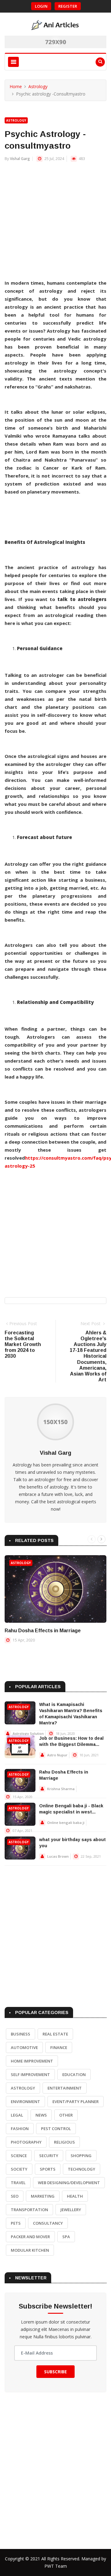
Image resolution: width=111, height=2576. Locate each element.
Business (21, 2034)
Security (49, 2156)
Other (66, 2115)
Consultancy (48, 2223)
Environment (25, 2102)
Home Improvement (32, 2061)
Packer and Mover (30, 2237)
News (41, 2115)
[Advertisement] (55, 224)
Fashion (20, 2129)
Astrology (38, 86)
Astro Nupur (57, 1755)
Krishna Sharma (61, 1789)
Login (41, 6)
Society (19, 2169)
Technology (82, 2169)
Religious (64, 2142)
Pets (16, 2223)
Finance (59, 2047)
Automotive (24, 2047)
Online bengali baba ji (66, 1823)
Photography (26, 2142)
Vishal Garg (20, 159)
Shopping (81, 2156)
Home (16, 86)
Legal (17, 2115)
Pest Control (56, 2129)
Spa (66, 2237)
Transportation (29, 2210)
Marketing (43, 2196)
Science (19, 2156)
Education (74, 2074)
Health (75, 2196)
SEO (15, 2196)
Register (68, 6)
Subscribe (55, 2372)
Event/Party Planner (76, 2102)
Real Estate (55, 2034)
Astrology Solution (28, 1733)
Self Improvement (30, 2074)
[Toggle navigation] (13, 62)
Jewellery (71, 2210)
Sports (48, 2169)
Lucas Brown (58, 1856)
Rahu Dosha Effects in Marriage (43, 1631)
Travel (18, 2183)
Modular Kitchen (30, 2250)
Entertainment (65, 2088)
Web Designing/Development (69, 2183)
